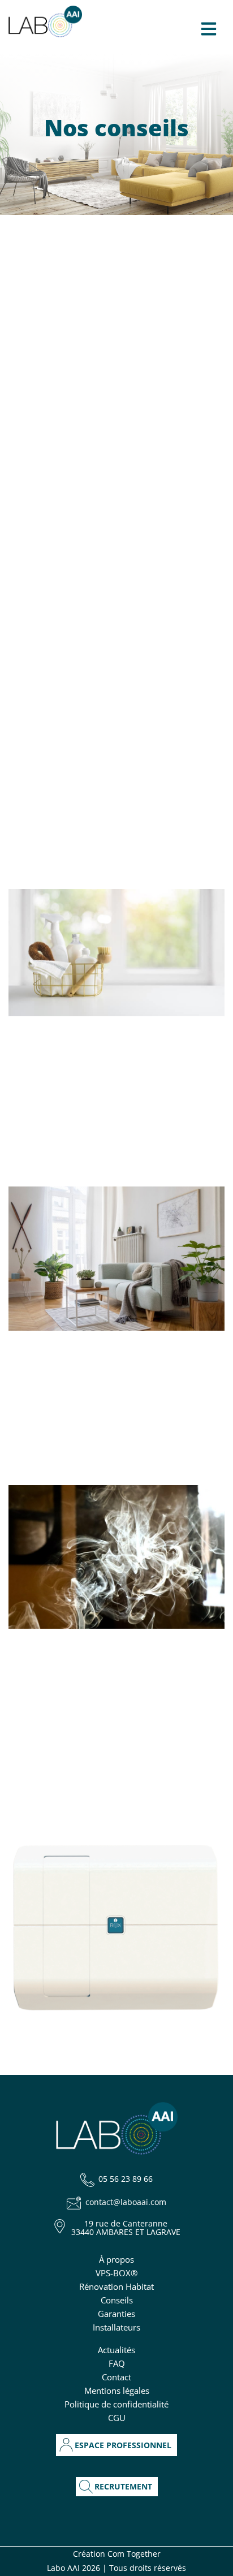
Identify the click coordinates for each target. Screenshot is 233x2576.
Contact (116, 2377)
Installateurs (116, 2327)
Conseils (117, 2300)
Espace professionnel (123, 2445)
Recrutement (123, 2487)
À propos (116, 2259)
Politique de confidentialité (116, 2404)
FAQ (117, 2363)
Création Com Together (117, 2554)
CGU (117, 2418)
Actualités (116, 2350)
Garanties (116, 2314)
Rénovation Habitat (116, 2286)
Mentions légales (117, 2391)
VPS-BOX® (116, 2273)
